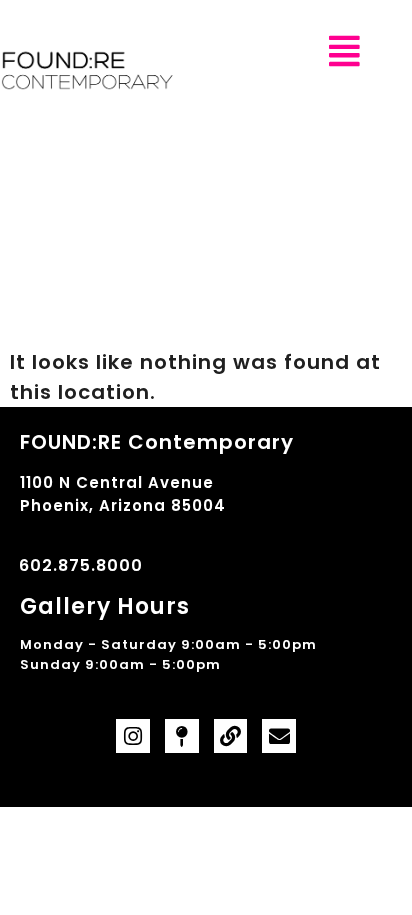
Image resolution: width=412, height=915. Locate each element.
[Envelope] (279, 736)
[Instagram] (133, 736)
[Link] (231, 736)
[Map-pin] (182, 736)
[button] (345, 51)
